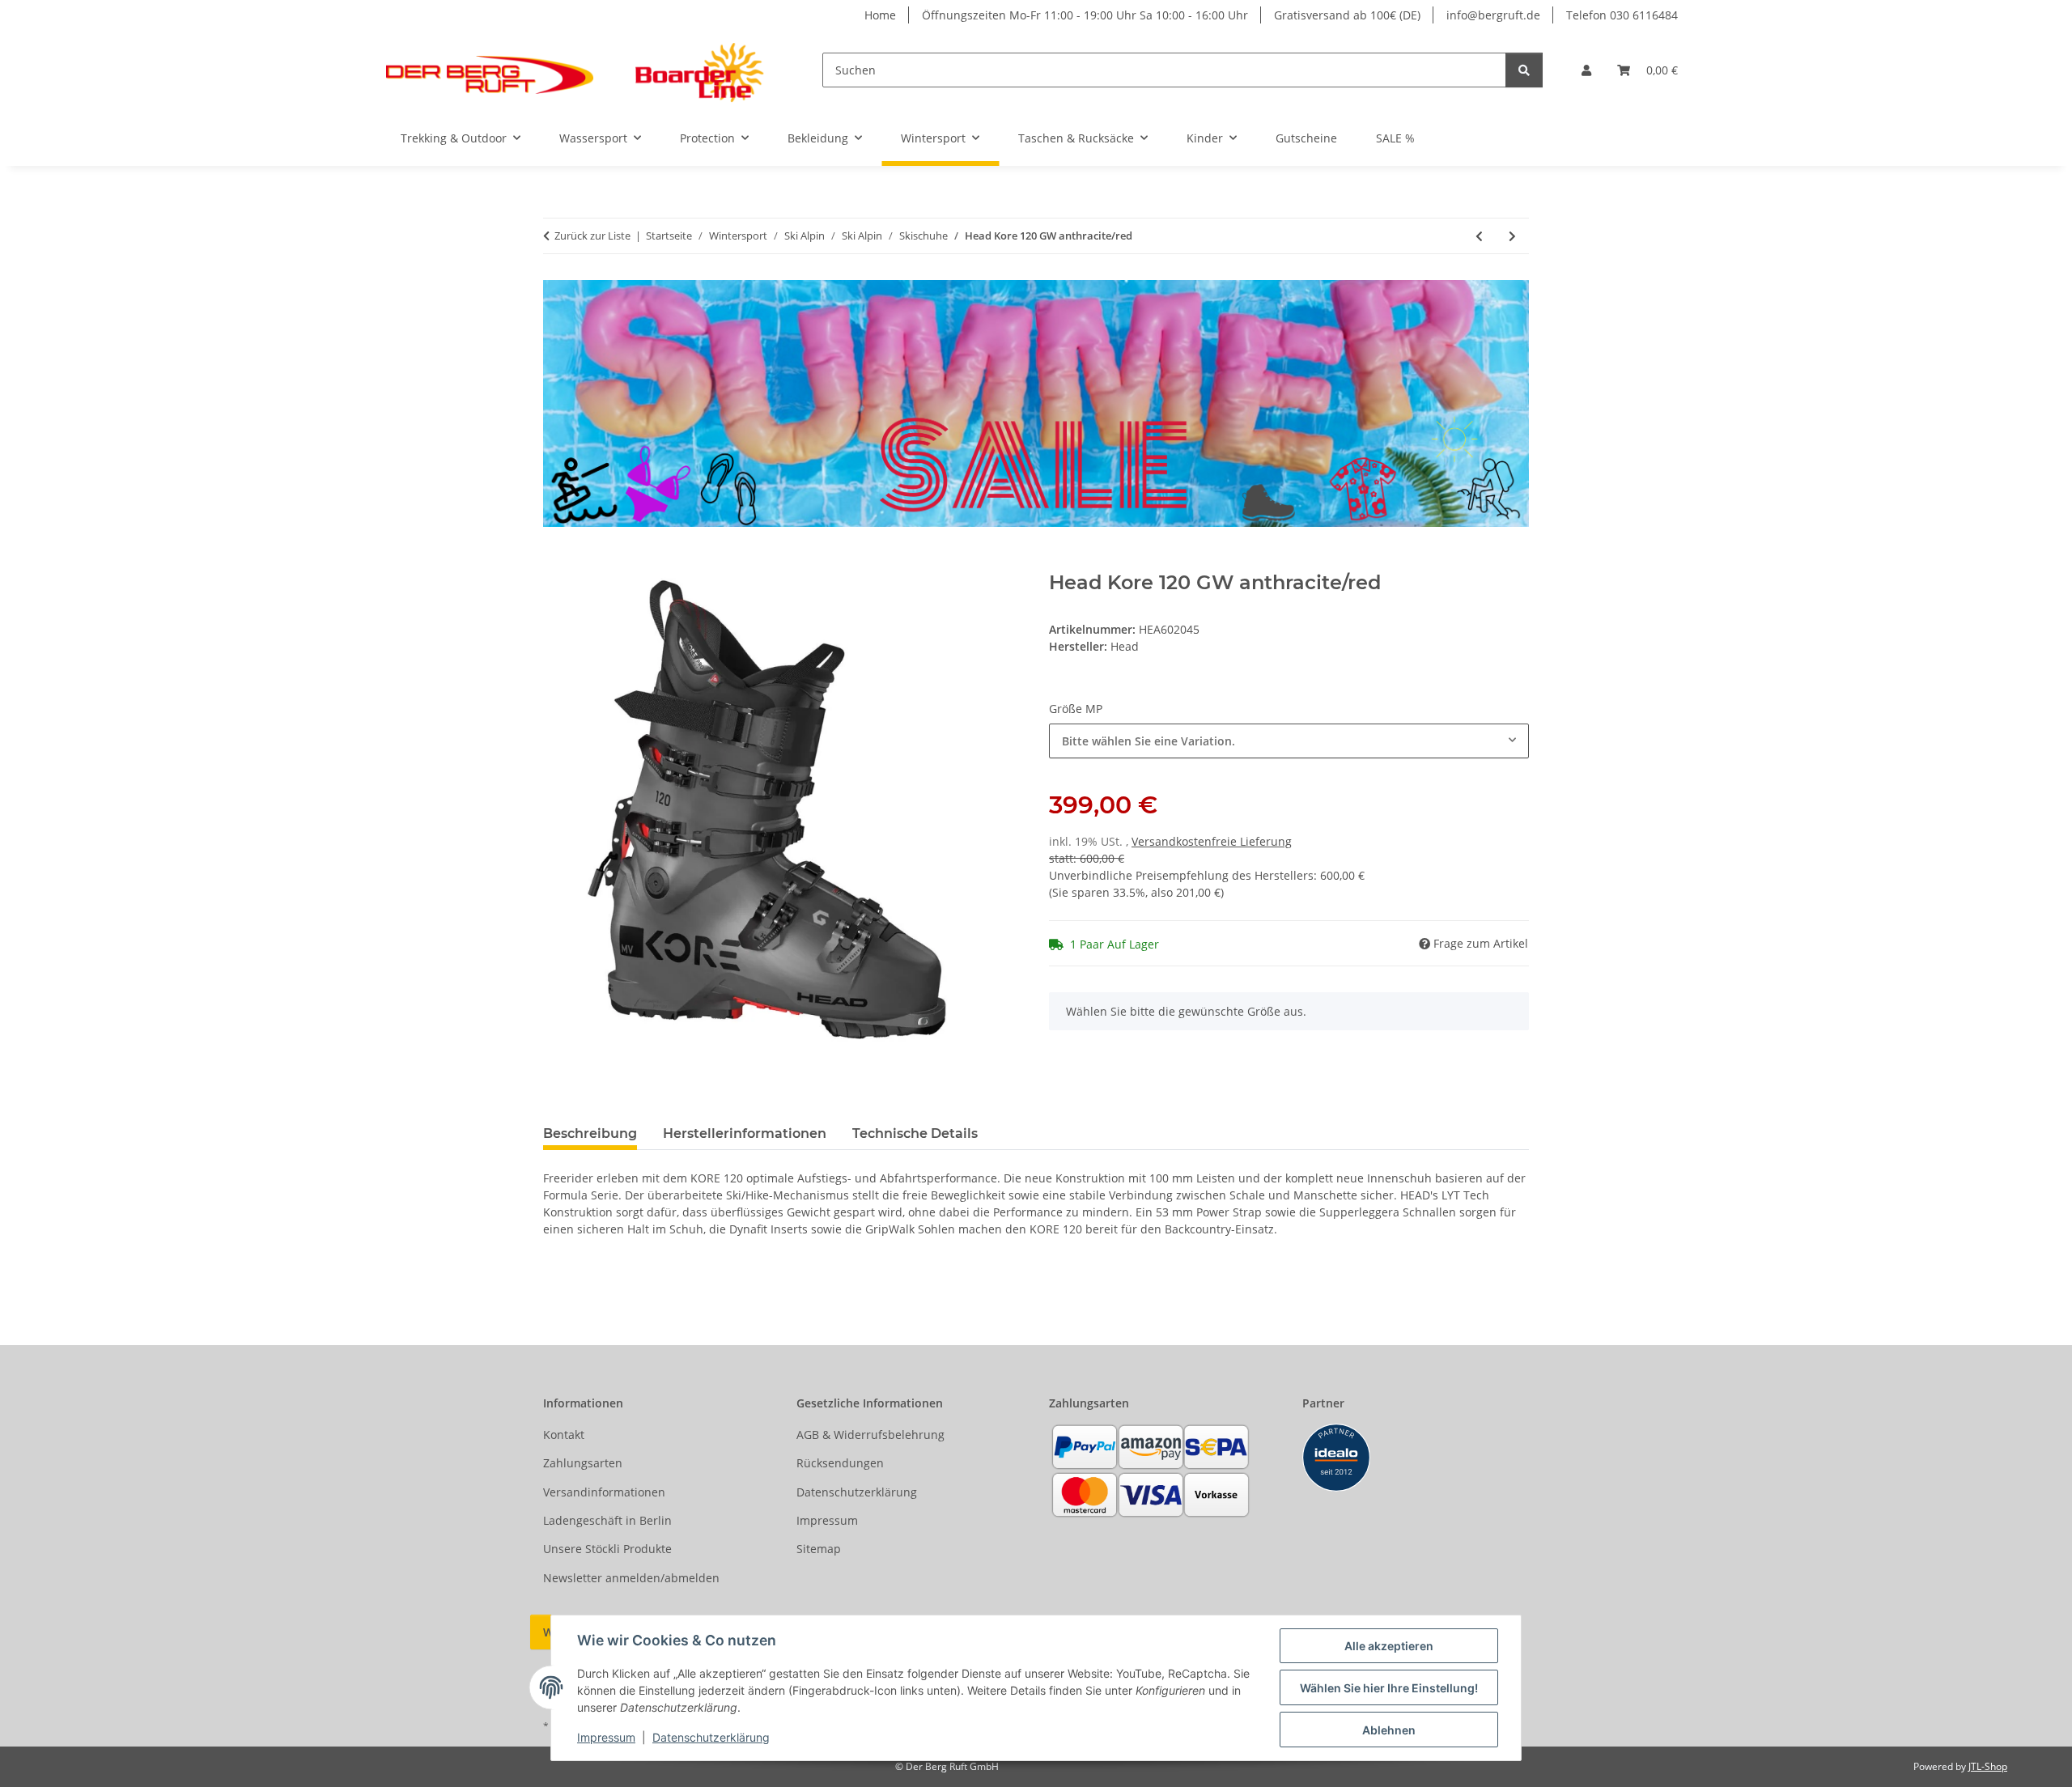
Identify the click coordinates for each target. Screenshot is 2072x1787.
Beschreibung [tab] (590, 1133)
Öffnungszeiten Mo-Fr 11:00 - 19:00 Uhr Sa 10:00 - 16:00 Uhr (1085, 15)
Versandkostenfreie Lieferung (1212, 841)
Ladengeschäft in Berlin (607, 1520)
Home (880, 15)
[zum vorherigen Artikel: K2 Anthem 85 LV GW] (1479, 236)
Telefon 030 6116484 (1622, 15)
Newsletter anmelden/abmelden (631, 1578)
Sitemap (819, 1549)
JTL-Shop (1988, 1766)
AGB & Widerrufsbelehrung (870, 1435)
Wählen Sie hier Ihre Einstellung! (1389, 1688)
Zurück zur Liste (592, 236)
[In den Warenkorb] (556, 562)
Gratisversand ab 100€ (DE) (1347, 15)
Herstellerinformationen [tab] (745, 1133)
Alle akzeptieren (1389, 1646)
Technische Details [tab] (915, 1133)
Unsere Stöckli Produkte (607, 1549)
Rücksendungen (840, 1463)
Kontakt (564, 1435)
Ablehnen (1389, 1730)
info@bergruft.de (1493, 15)
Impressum (606, 1737)
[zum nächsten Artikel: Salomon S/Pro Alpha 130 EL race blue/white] (1512, 236)
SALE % (1395, 138)
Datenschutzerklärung (711, 1737)
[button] (1586, 70)
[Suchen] (1524, 70)
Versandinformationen (604, 1492)
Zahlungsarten (583, 1463)
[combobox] (1289, 741)
